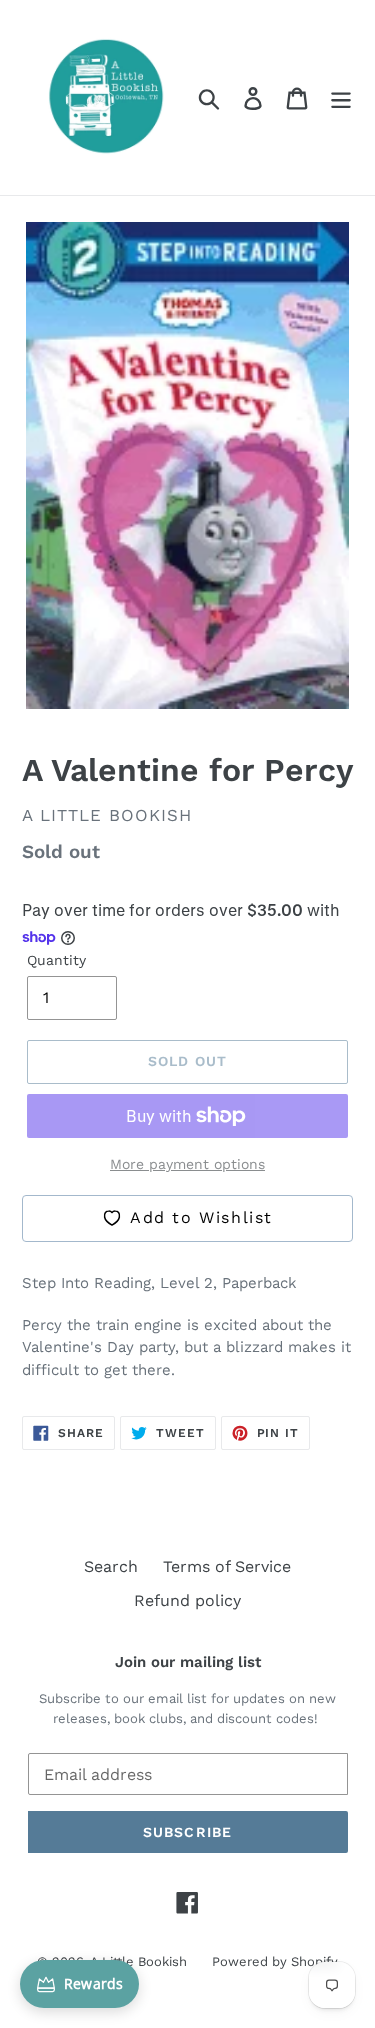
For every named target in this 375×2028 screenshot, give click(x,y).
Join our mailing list (188, 1662)
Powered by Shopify (275, 1961)
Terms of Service (227, 1566)
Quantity (56, 960)
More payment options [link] (187, 1164)
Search (111, 1566)
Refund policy (187, 1600)
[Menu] (341, 97)
